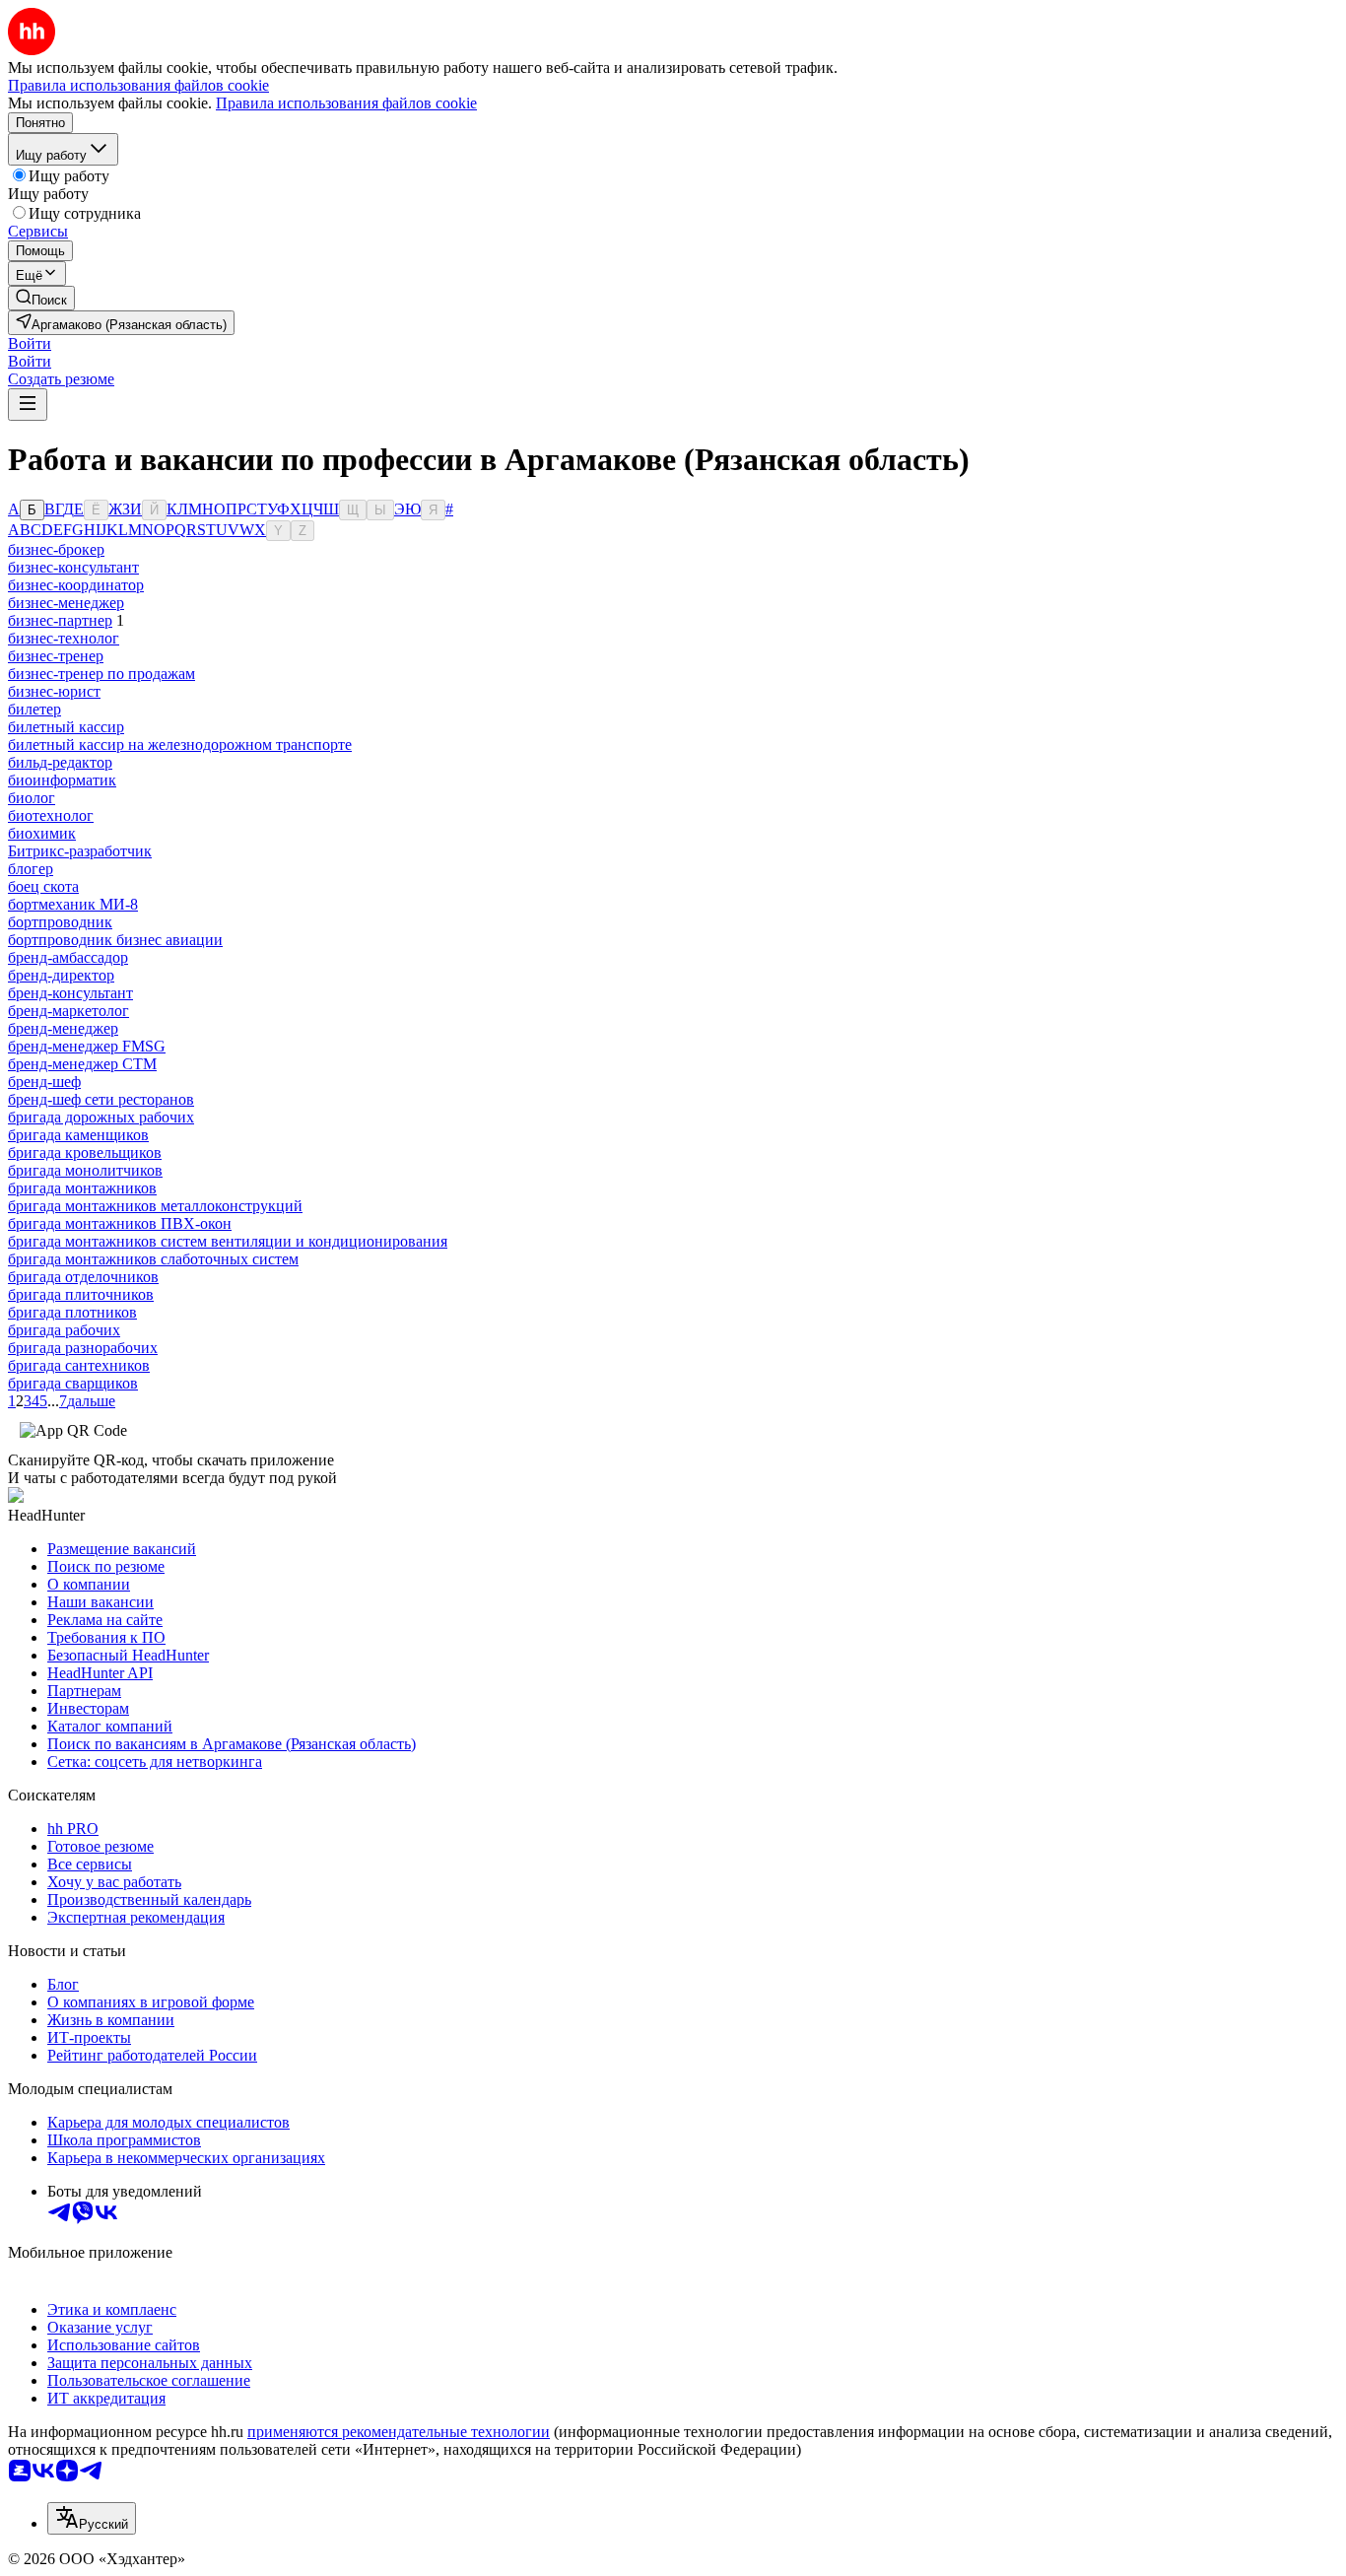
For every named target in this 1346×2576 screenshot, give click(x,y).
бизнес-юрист (54, 691)
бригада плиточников (81, 1294)
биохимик (42, 833)
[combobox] (92, 2518)
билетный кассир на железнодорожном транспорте (180, 745)
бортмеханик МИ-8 (73, 904)
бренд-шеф (44, 1082)
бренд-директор (61, 975)
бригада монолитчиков (85, 1170)
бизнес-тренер (56, 656)
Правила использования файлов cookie (346, 103)
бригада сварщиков (73, 1383)
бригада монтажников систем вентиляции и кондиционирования (228, 1241)
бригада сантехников (79, 1365)
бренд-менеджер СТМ (82, 1064)
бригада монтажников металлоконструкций (155, 1206)
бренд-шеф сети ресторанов (101, 1099)
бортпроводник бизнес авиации (115, 940)
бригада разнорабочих (83, 1348)
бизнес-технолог (64, 638)
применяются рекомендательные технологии (399, 2432)
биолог (32, 798)
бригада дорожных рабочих (101, 1117)
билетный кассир (66, 727)
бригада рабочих (64, 1330)
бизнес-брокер (56, 549)
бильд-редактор (60, 762)
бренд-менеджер (63, 1028)
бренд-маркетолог (68, 1011)
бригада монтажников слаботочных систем (153, 1259)
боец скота (43, 886)
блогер (31, 869)
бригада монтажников (82, 1188)
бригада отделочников (83, 1277)
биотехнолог (51, 815)
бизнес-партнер (60, 620)
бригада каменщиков (78, 1135)
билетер (34, 709)
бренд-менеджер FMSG (87, 1046)
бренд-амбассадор (68, 957)
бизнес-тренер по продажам (101, 674)
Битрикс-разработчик (80, 851)
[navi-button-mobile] (28, 405)
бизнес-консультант (73, 567)
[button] (30, 343)
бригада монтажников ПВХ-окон (120, 1223)
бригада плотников (72, 1312)
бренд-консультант (70, 993)
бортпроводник (60, 922)
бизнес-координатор (76, 585)
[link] (41, 298)
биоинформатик (62, 780)
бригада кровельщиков (85, 1152)
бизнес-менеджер (66, 603)
